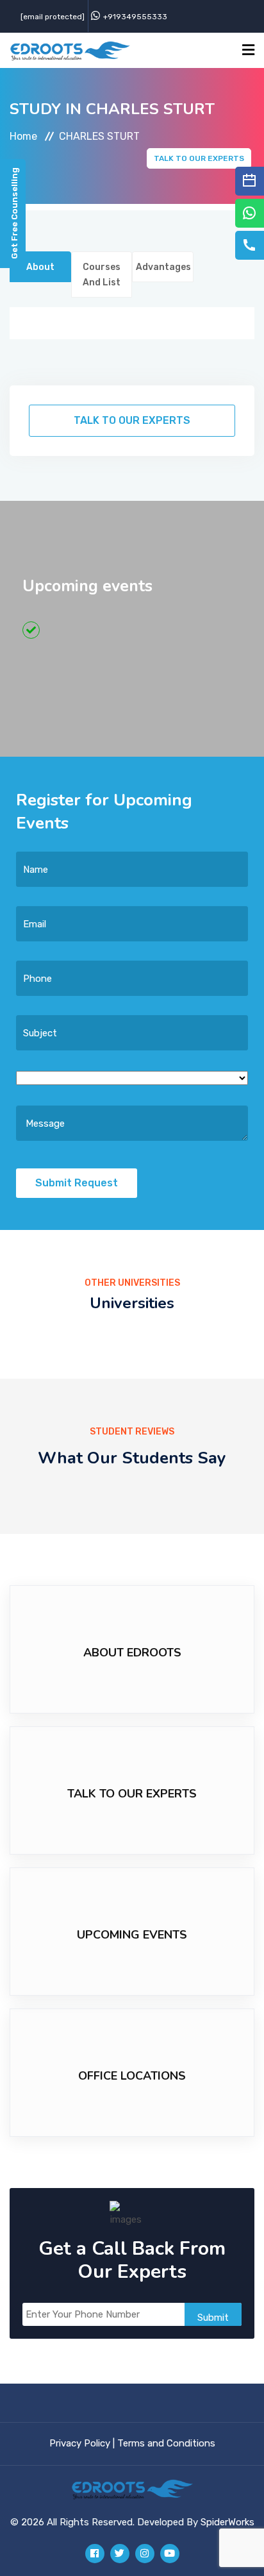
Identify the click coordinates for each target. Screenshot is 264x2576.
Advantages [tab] (163, 267)
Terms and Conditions (166, 2443)
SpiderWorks (227, 2522)
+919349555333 (135, 17)
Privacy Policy (80, 2443)
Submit (213, 2318)
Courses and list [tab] (102, 275)
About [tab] (40, 267)
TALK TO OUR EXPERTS (199, 158)
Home (23, 136)
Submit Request (77, 1183)
